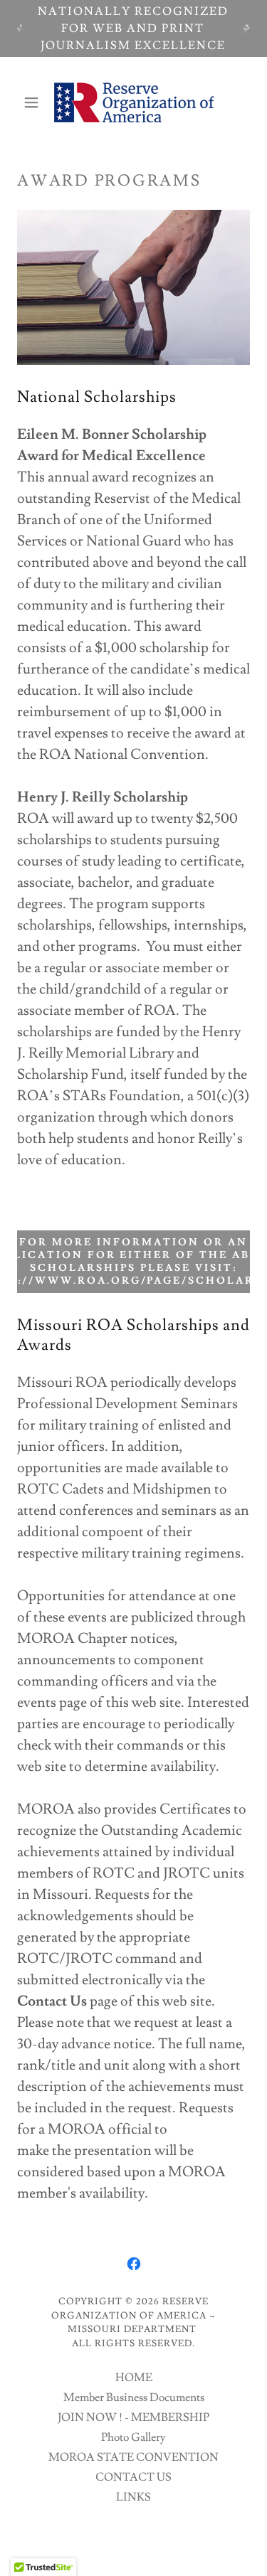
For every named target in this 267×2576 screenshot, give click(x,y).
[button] (35, 102)
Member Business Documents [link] (134, 2397)
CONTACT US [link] (133, 2477)
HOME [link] (134, 2378)
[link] (134, 102)
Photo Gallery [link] (133, 2437)
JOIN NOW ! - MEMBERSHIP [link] (133, 2417)
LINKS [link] (133, 2497)
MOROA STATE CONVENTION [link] (133, 2457)
